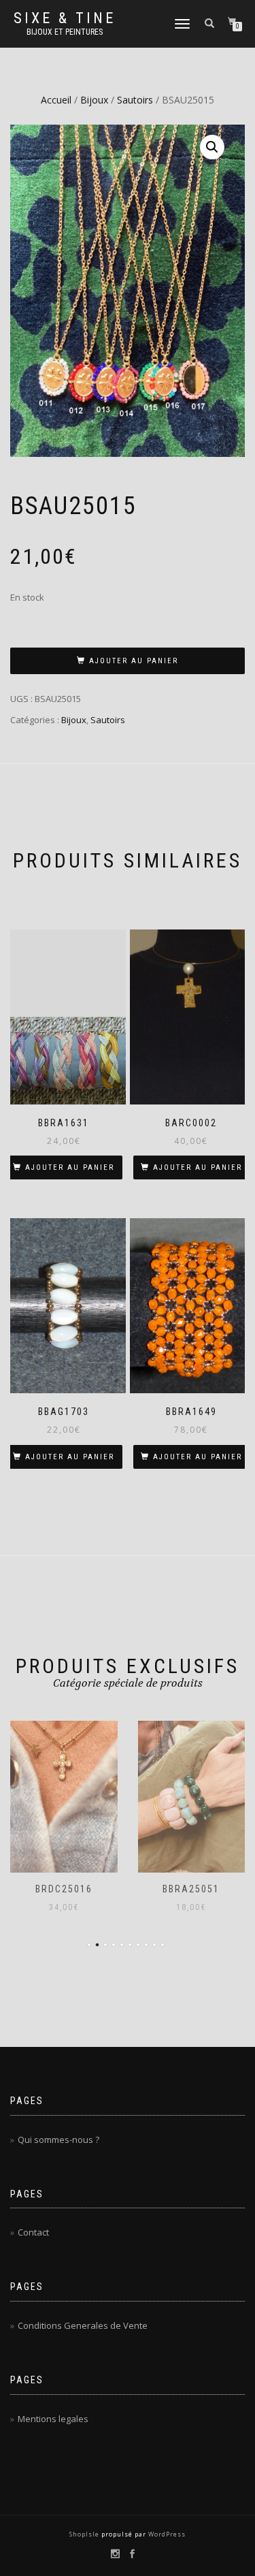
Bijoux (94, 100)
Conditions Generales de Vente (83, 2325)
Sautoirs (135, 100)
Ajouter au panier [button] (70, 1167)
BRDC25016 (64, 1889)
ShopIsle (85, 2534)
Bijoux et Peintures (65, 32)
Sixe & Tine (65, 18)
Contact (33, 2232)
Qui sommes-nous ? (58, 2140)
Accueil (56, 100)
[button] (212, 147)
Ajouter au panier (134, 661)
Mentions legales (53, 2419)
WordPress (166, 2534)
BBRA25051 (191, 1889)
